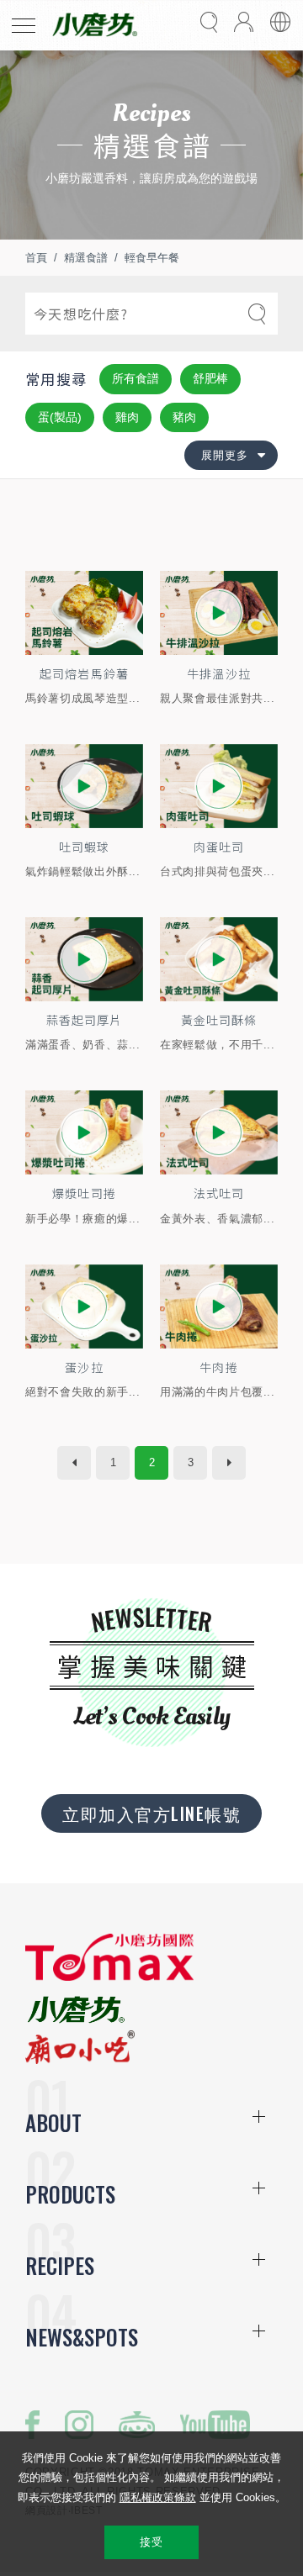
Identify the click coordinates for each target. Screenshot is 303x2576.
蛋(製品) (60, 417)
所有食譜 (136, 378)
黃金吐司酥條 (219, 1020)
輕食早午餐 (152, 258)
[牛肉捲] (219, 1306)
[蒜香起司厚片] (84, 959)
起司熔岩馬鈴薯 (84, 673)
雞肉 (127, 417)
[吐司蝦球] (84, 786)
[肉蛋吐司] (219, 786)
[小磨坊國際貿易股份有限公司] (109, 1977)
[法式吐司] (219, 1132)
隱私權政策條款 (158, 2497)
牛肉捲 (218, 1367)
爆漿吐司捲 (84, 1193)
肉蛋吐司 (219, 847)
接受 (151, 2542)
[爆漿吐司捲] (84, 1132)
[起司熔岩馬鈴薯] (84, 613)
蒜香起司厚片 (84, 1020)
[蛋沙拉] (84, 1306)
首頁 (36, 258)
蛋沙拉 (84, 1367)
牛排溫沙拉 (218, 673)
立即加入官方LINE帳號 (151, 1813)
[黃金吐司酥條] (219, 959)
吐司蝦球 (84, 847)
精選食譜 (86, 258)
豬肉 (184, 417)
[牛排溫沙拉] (219, 613)
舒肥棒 (210, 378)
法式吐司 (219, 1193)
